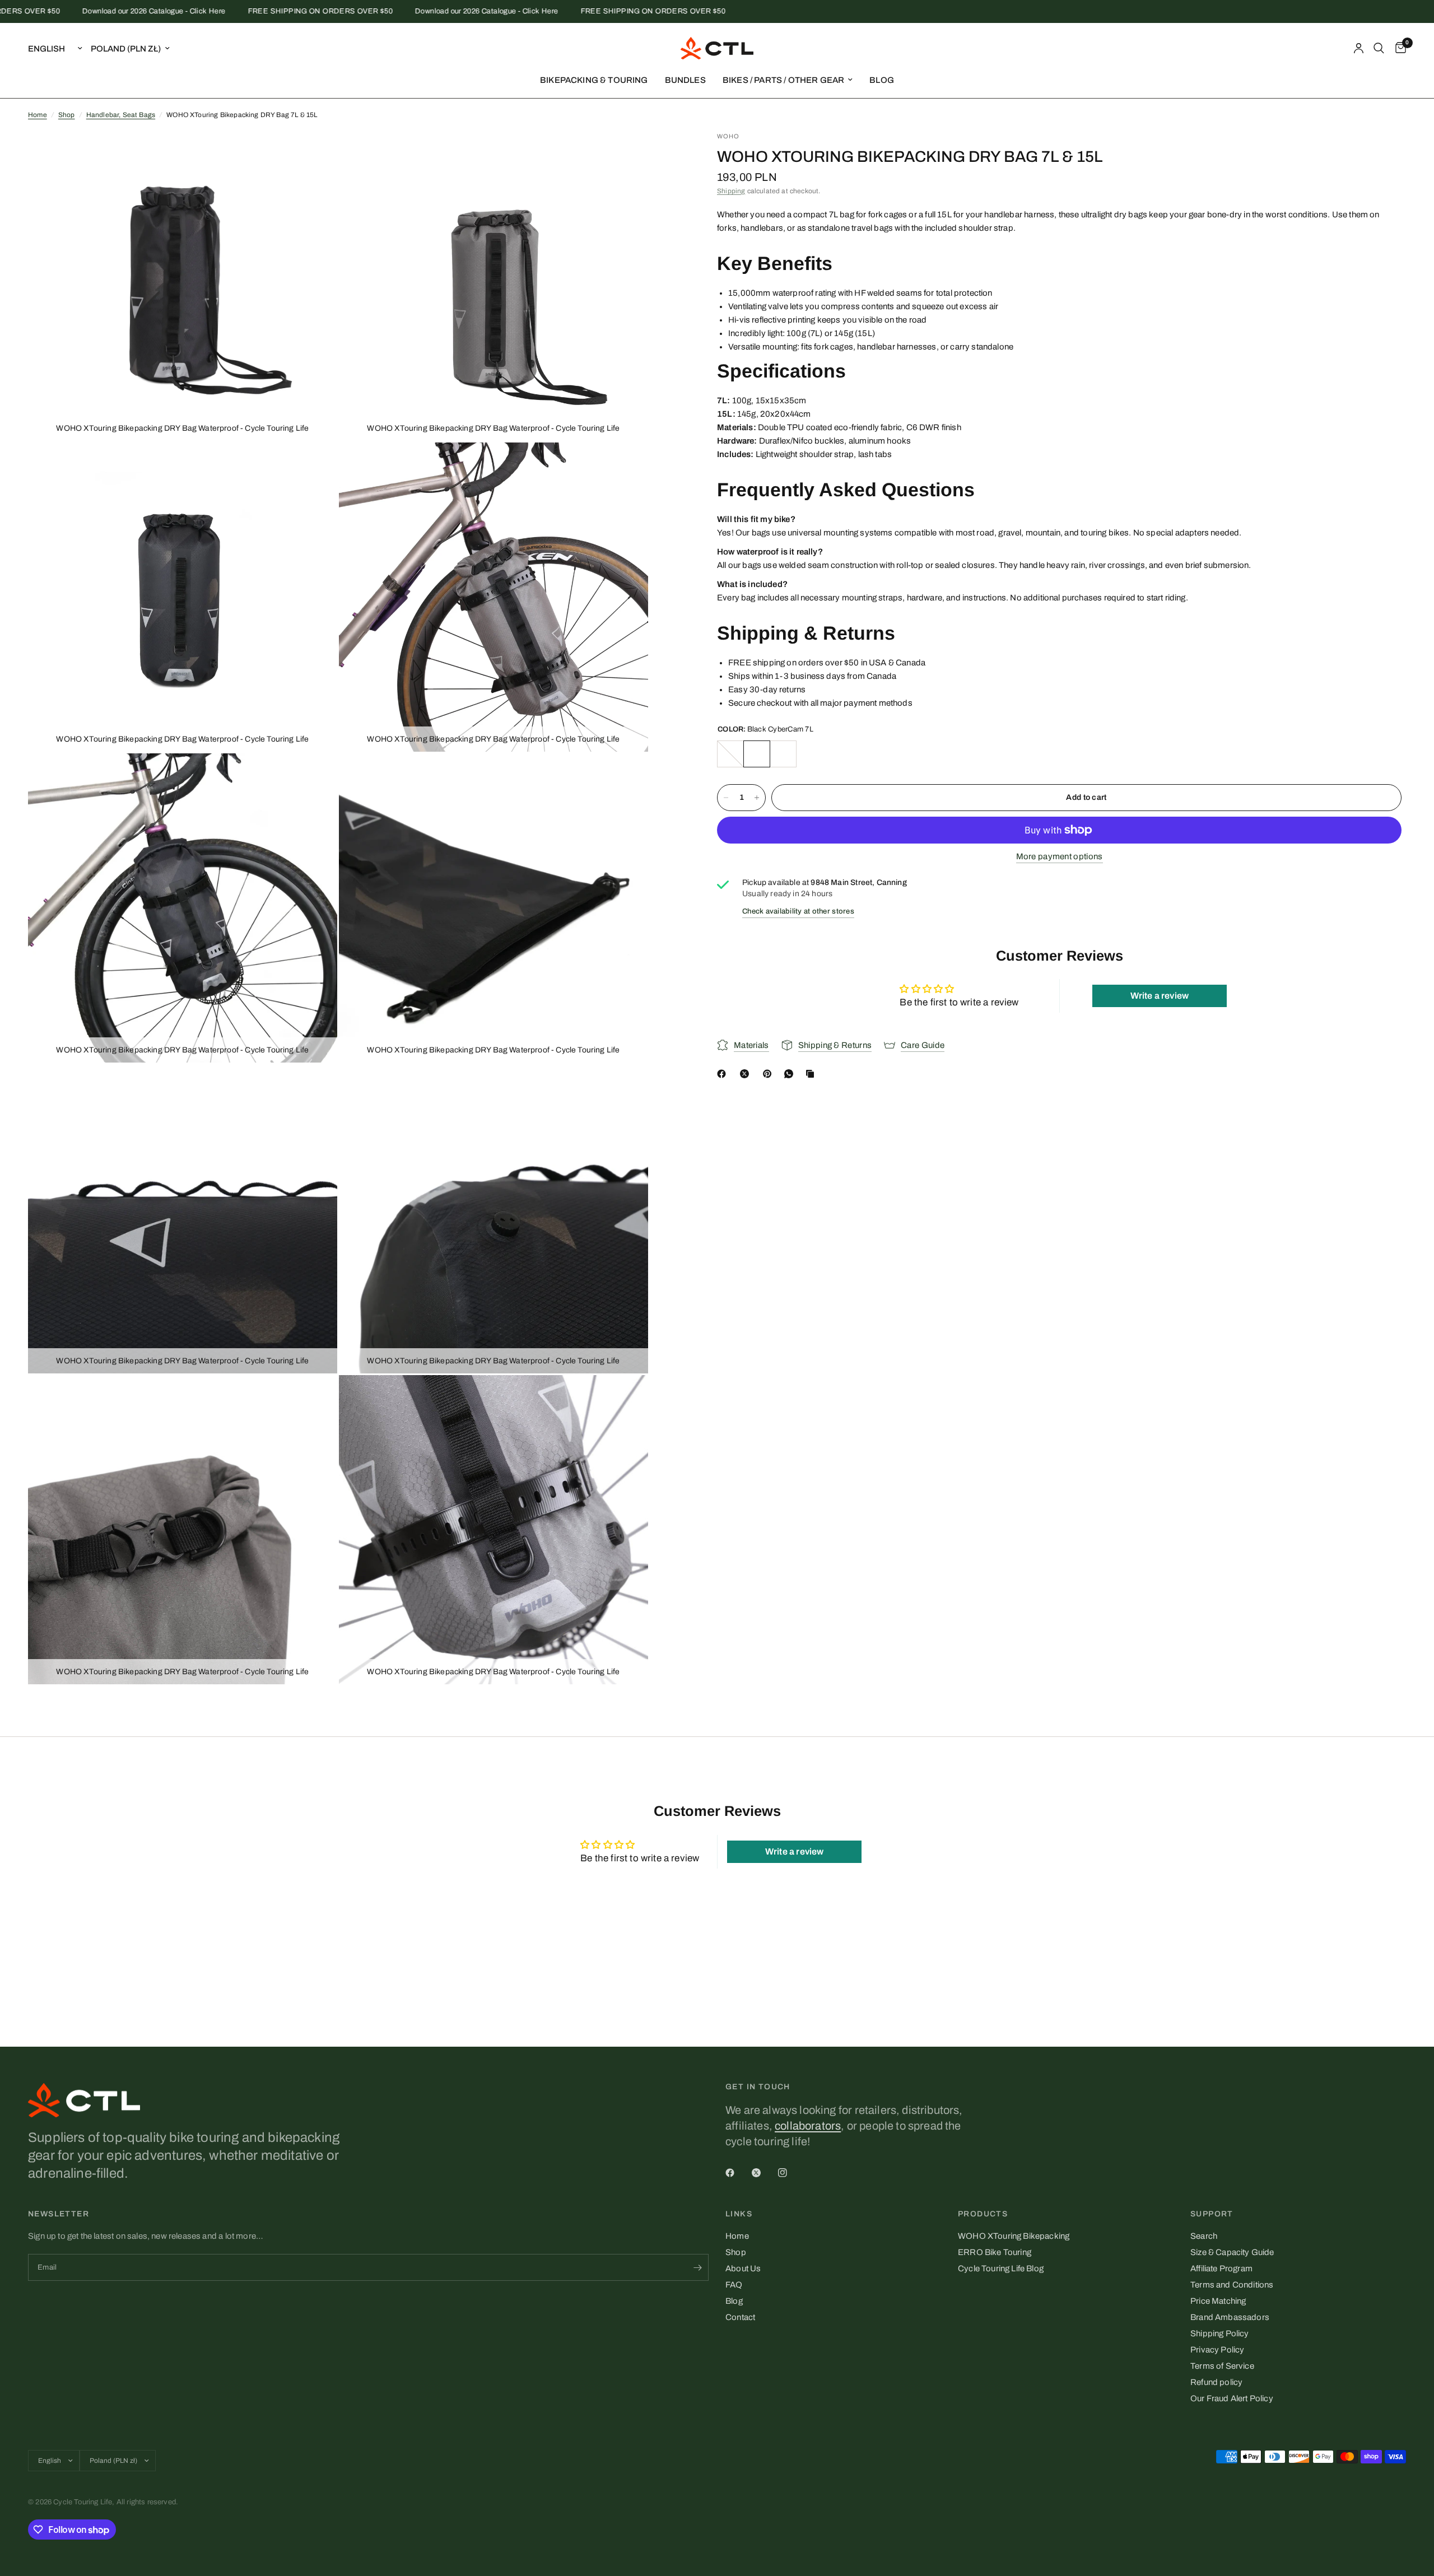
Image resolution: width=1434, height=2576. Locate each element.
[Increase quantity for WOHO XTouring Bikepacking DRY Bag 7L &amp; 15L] (757, 798)
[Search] (1379, 48)
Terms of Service (1222, 2366)
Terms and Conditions (1232, 2285)
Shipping (731, 191)
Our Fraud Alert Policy (1232, 2398)
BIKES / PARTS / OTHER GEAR (783, 80)
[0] (1398, 48)
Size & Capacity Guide (1232, 2252)
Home (38, 115)
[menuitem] (594, 80)
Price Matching (1218, 2301)
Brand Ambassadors (1230, 2317)
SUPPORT (1212, 2214)
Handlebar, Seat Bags (121, 115)
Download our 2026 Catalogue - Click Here (96, 11)
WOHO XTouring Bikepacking (1014, 2236)
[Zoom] (314, 155)
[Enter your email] (697, 2267)
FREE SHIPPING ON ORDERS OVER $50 (263, 11)
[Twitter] (764, 2173)
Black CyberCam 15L (783, 754)
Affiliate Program (1221, 2268)
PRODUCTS (983, 2214)
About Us (743, 2268)
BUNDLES (685, 80)
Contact (740, 2317)
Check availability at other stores (798, 912)
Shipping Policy (1220, 2333)
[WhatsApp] (791, 1074)
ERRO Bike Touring (995, 2252)
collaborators (808, 2126)
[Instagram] (790, 2173)
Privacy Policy (1217, 2350)
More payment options (1060, 856)
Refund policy (1216, 2382)
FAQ (734, 2285)
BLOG (882, 80)
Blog (734, 2301)
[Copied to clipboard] (812, 1074)
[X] (747, 1074)
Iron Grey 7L (730, 754)
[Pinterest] (770, 1074)
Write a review (1160, 996)
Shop (67, 115)
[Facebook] (724, 1074)
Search (1204, 2236)
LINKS (739, 2214)
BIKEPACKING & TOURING (594, 80)
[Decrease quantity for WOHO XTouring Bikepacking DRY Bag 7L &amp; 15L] (726, 798)
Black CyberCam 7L (757, 754)
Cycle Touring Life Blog (1001, 2268)
